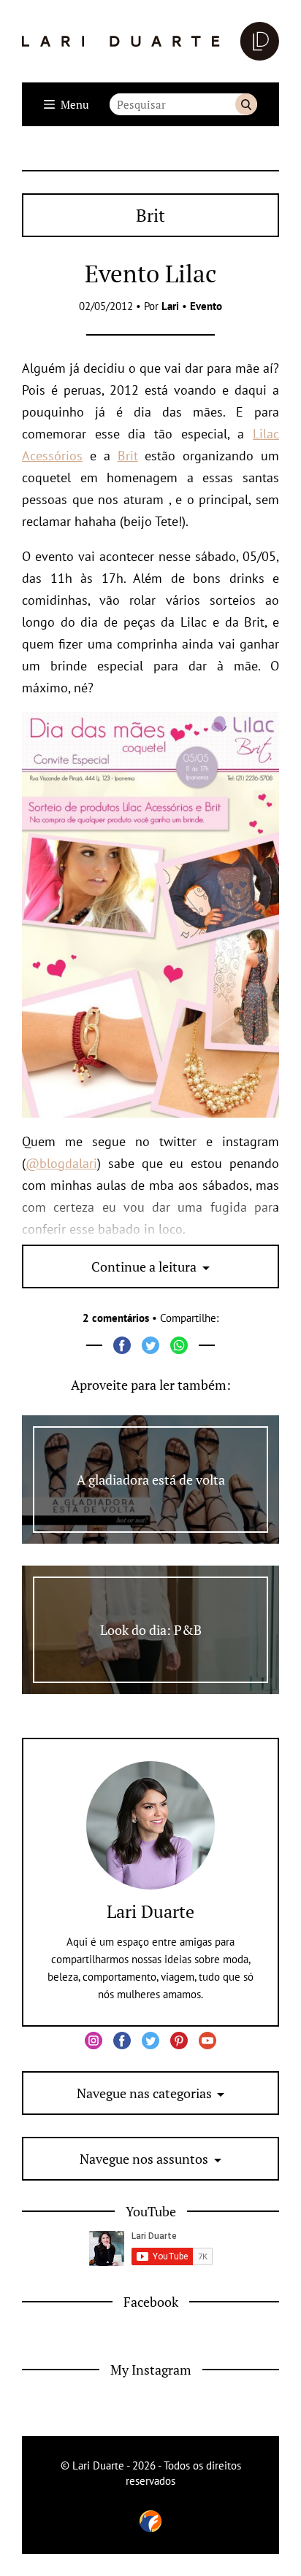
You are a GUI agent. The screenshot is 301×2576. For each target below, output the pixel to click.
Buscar (246, 104)
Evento (206, 306)
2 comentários (116, 1318)
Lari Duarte (150, 1911)
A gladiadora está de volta (151, 1480)
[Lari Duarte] (150, 41)
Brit (128, 456)
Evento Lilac (150, 273)
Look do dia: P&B (151, 1630)
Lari (170, 306)
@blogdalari (61, 1163)
